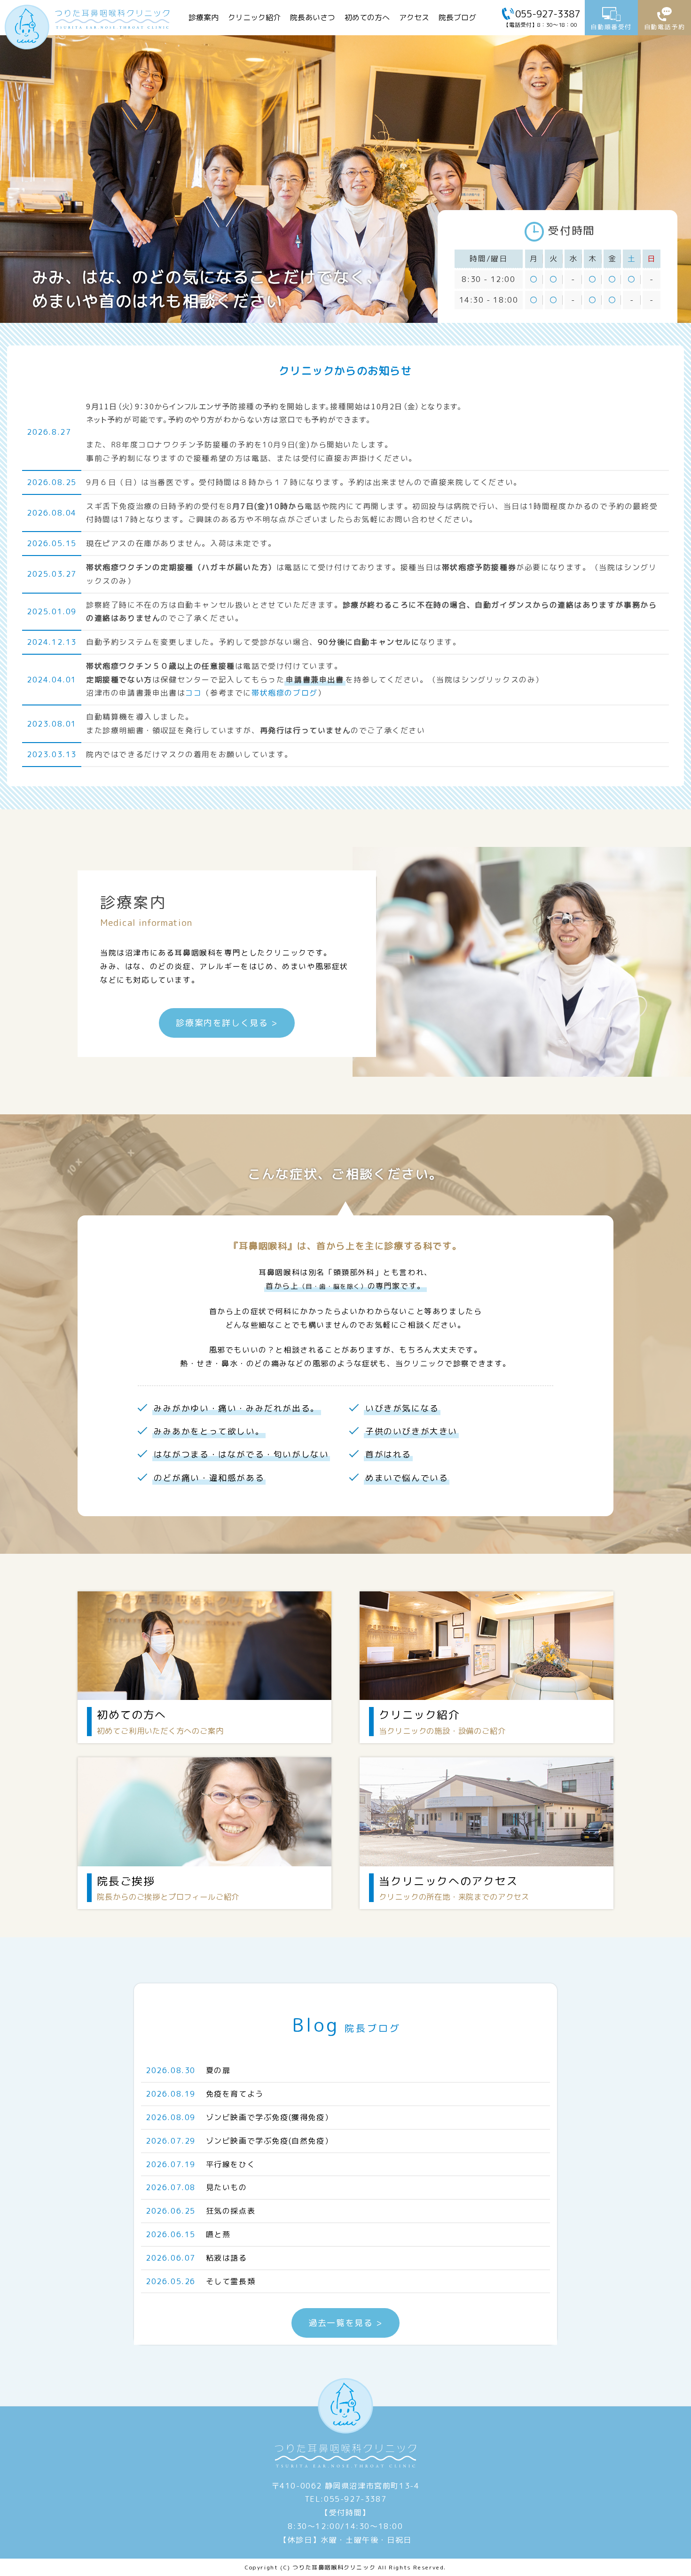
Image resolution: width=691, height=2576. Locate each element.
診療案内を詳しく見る (222, 1023)
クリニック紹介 (254, 17)
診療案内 (204, 17)
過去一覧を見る (341, 2323)
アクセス (414, 17)
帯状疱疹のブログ (285, 693)
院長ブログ (457, 17)
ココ (193, 693)
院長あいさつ (313, 17)
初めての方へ (367, 17)
